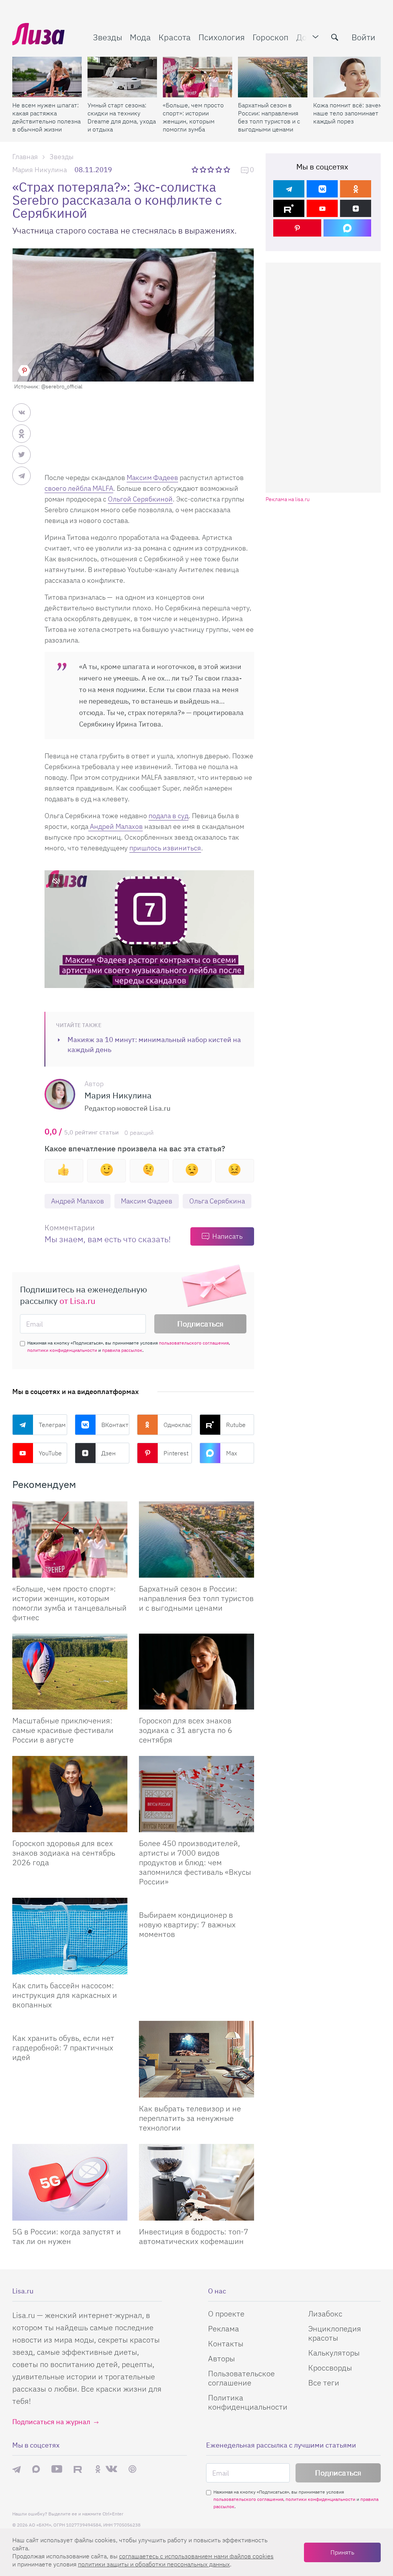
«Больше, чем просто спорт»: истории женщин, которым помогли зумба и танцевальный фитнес (193, 117)
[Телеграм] (289, 189)
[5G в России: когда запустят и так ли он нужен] (70, 2182)
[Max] (348, 228)
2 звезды (204, 169)
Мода (140, 37)
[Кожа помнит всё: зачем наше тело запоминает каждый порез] (348, 77)
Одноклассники (178, 1425)
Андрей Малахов (116, 826)
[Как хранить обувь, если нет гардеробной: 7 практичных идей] (70, 2024)
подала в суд (168, 816)
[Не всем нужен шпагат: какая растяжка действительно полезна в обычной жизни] (47, 77)
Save (24, 371)
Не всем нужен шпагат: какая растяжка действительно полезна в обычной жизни (46, 117)
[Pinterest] (297, 228)
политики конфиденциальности (62, 1350)
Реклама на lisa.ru (288, 499)
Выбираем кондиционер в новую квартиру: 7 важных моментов (187, 1924)
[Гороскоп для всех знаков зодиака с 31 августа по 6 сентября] (196, 1672)
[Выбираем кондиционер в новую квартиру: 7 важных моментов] (196, 1901)
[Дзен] (356, 208)
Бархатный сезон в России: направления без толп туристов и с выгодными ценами (269, 117)
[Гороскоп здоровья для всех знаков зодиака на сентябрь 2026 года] (70, 1794)
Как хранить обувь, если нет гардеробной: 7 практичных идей (63, 2047)
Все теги (324, 2383)
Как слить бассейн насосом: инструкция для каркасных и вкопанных (65, 1995)
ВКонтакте (116, 1425)
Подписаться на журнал (51, 2422)
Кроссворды (330, 2368)
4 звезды (219, 169)
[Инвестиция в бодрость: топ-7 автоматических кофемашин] (196, 2182)
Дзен (108, 1453)
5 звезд (227, 169)
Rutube (236, 1425)
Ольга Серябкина (217, 1201)
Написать (227, 1236)
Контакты (226, 2343)
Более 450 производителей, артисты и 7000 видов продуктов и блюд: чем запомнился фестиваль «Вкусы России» (195, 1862)
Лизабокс (325, 2314)
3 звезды (212, 169)
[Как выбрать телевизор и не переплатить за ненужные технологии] (196, 2059)
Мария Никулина (40, 170)
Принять (342, 2552)
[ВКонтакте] (322, 189)
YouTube (50, 1453)
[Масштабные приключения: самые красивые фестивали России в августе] (70, 1672)
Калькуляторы (334, 2353)
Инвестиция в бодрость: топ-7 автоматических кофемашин (194, 2236)
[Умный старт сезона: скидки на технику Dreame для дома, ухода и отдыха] (122, 77)
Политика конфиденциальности (248, 2402)
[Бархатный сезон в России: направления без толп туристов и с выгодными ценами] (273, 77)
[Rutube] (289, 208)
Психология (222, 37)
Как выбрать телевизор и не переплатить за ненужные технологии (190, 2118)
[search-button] (335, 37)
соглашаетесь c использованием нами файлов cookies (196, 2556)
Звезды (107, 37)
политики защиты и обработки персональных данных (154, 2564)
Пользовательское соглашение (241, 2378)
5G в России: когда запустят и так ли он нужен (67, 2236)
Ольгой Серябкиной (140, 499)
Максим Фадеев (152, 478)
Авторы (221, 2358)
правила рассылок (122, 1350)
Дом (304, 37)
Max (232, 1453)
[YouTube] (322, 208)
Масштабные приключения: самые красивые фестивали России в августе (63, 1730)
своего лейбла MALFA (79, 488)
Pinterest (176, 1453)
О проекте (226, 2314)
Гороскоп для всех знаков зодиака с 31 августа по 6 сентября (186, 1730)
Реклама (224, 2329)
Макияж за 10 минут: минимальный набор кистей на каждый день (154, 1045)
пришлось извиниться (165, 848)
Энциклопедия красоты (335, 2333)
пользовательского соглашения (194, 1343)
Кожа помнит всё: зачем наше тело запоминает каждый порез (348, 113)
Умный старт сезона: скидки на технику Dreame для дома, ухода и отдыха (122, 117)
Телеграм (52, 1425)
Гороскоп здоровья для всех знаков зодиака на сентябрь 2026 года (64, 1853)
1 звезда (196, 169)
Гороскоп (271, 37)
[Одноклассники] (356, 189)
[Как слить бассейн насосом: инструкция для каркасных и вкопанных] (70, 1936)
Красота (175, 37)
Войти (363, 37)
